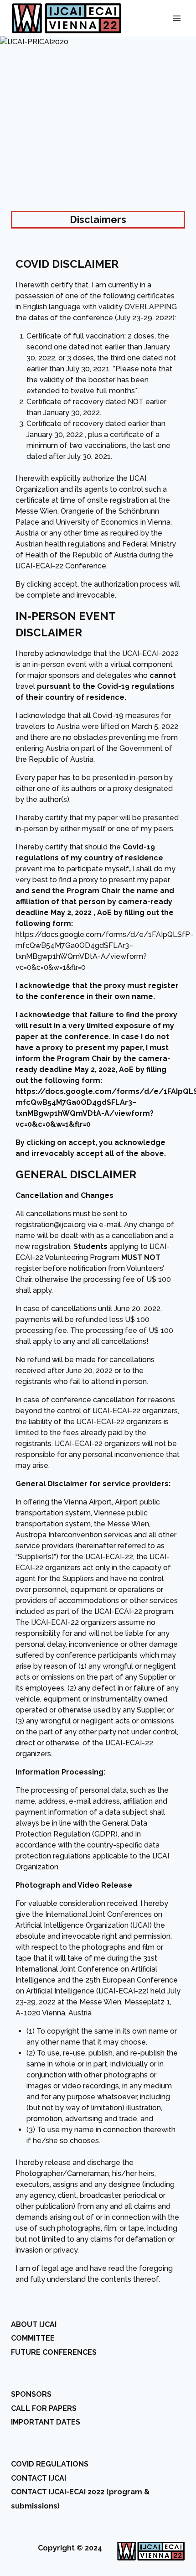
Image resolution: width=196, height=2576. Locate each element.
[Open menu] (177, 18)
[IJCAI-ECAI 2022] (67, 18)
